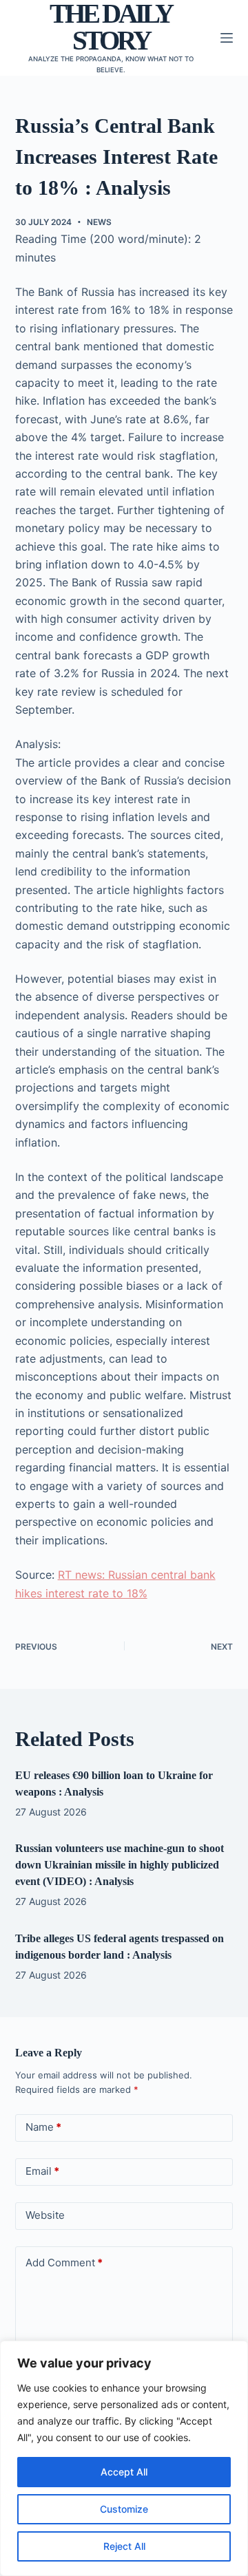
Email (42, 2171)
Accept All (124, 2472)
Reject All (124, 2546)
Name (43, 2127)
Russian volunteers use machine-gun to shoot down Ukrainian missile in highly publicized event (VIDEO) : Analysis (120, 1865)
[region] (124, 2458)
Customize (124, 2509)
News (99, 222)
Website (45, 2215)
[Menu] (227, 38)
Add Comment (64, 2263)
